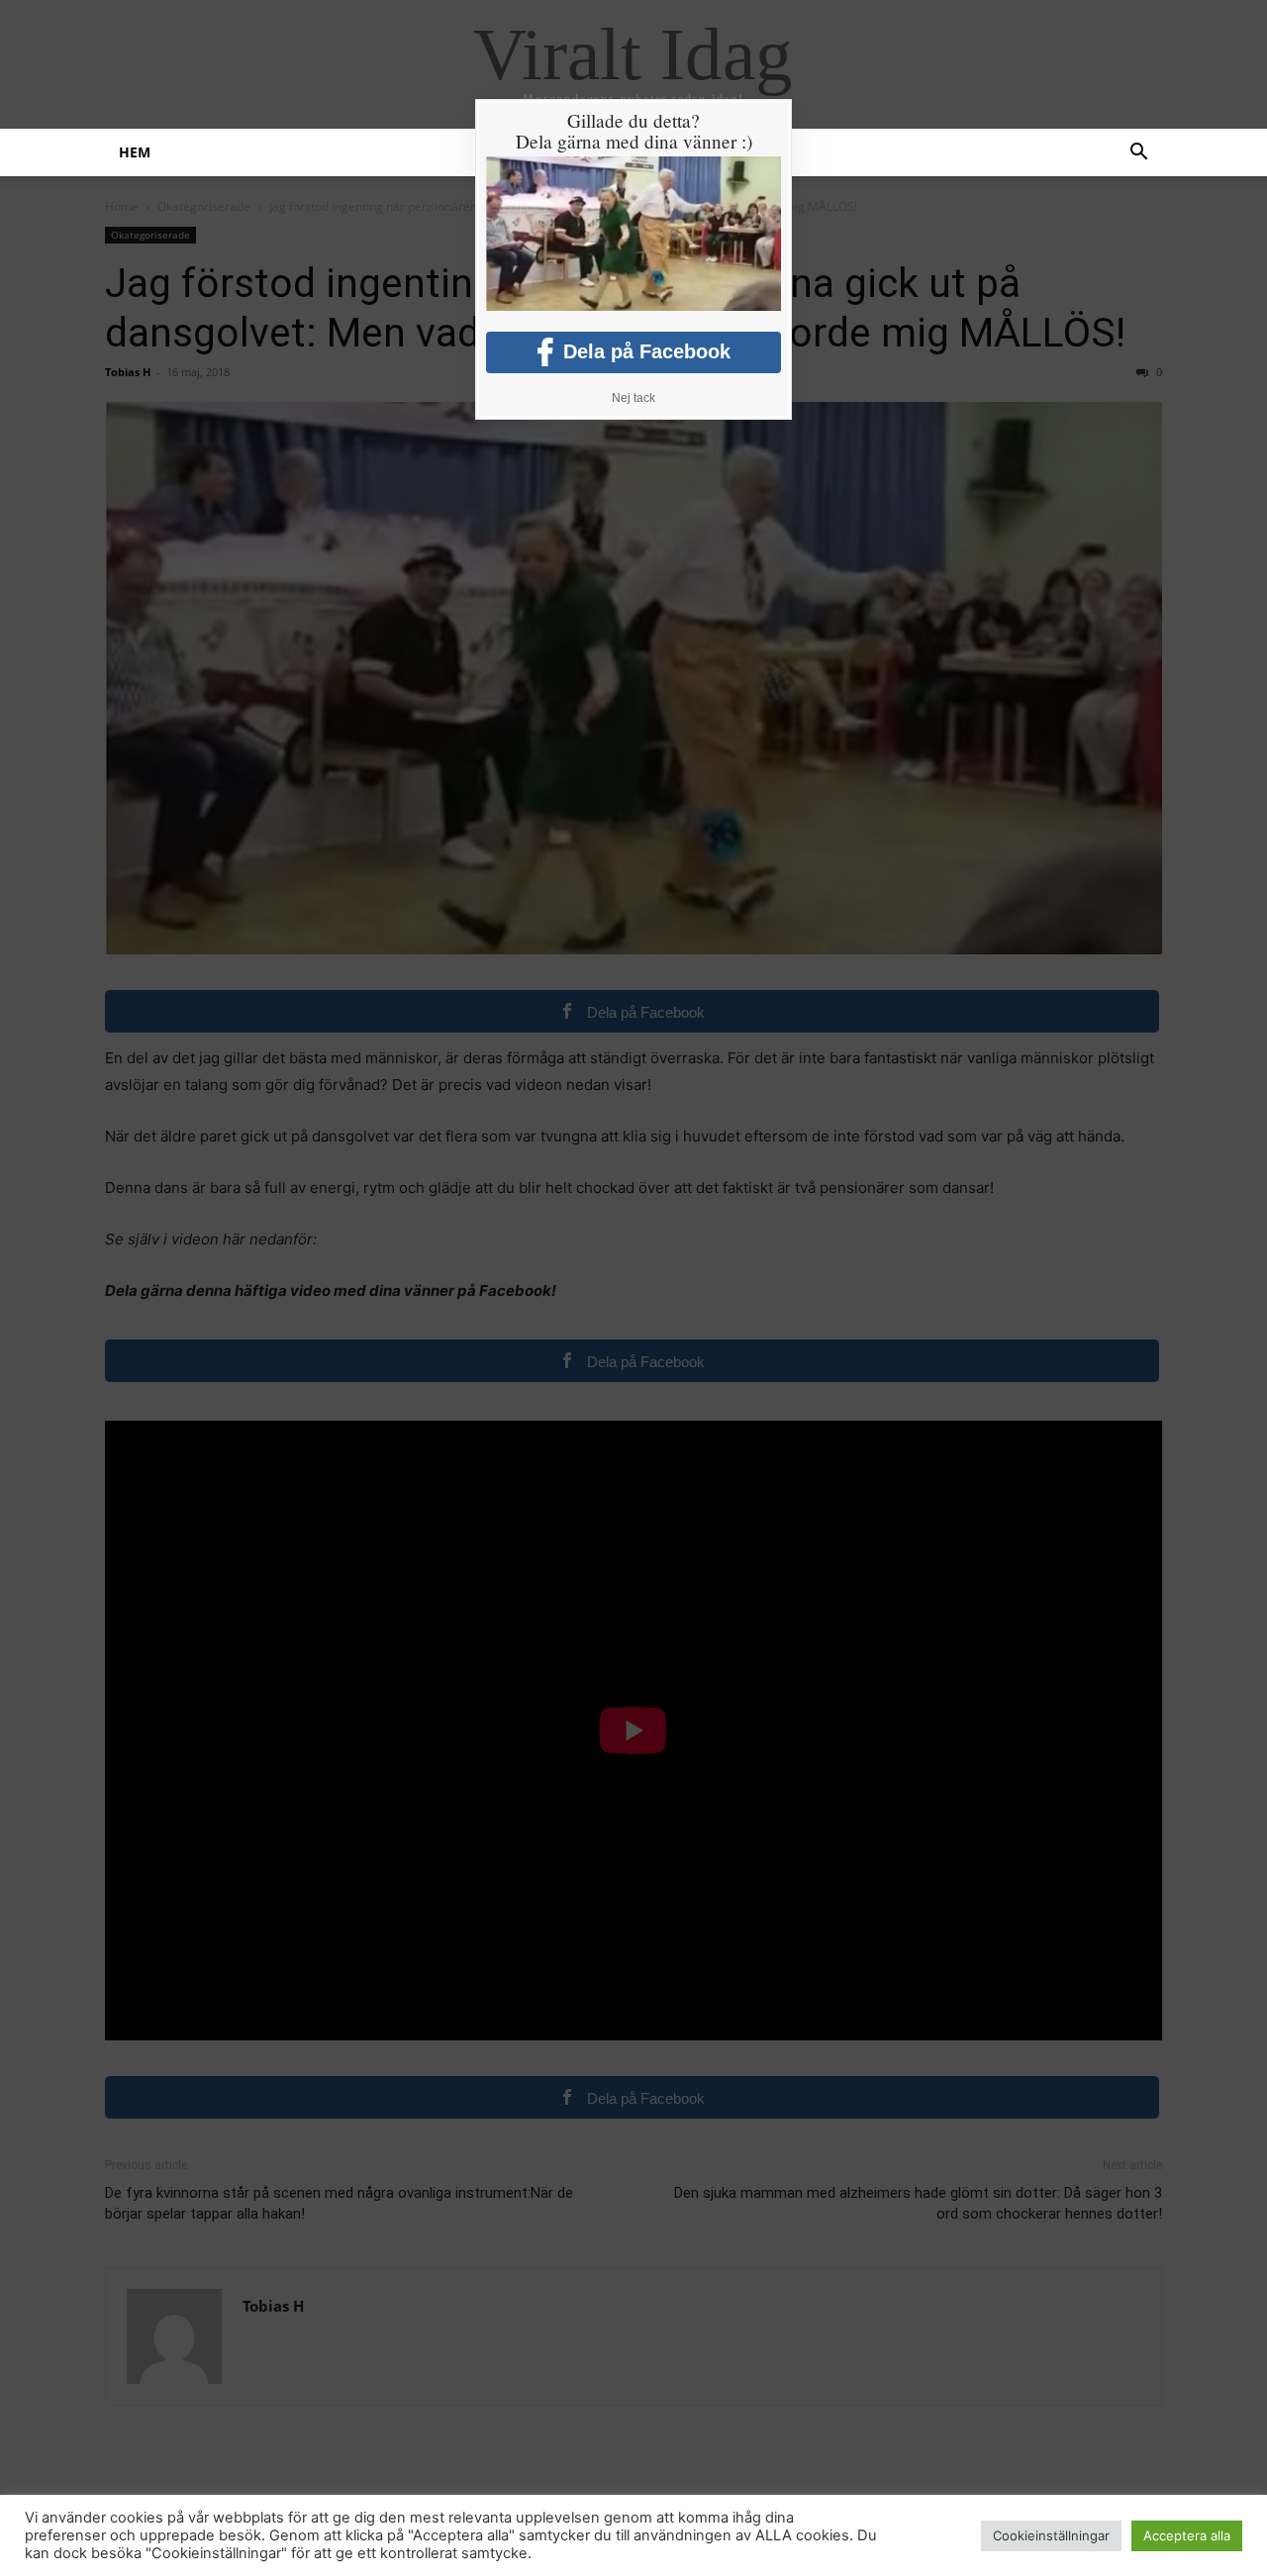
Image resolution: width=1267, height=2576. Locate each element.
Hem (135, 152)
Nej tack (633, 398)
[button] (1138, 154)
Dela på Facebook (647, 351)
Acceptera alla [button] (1187, 2535)
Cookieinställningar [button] (1051, 2535)
